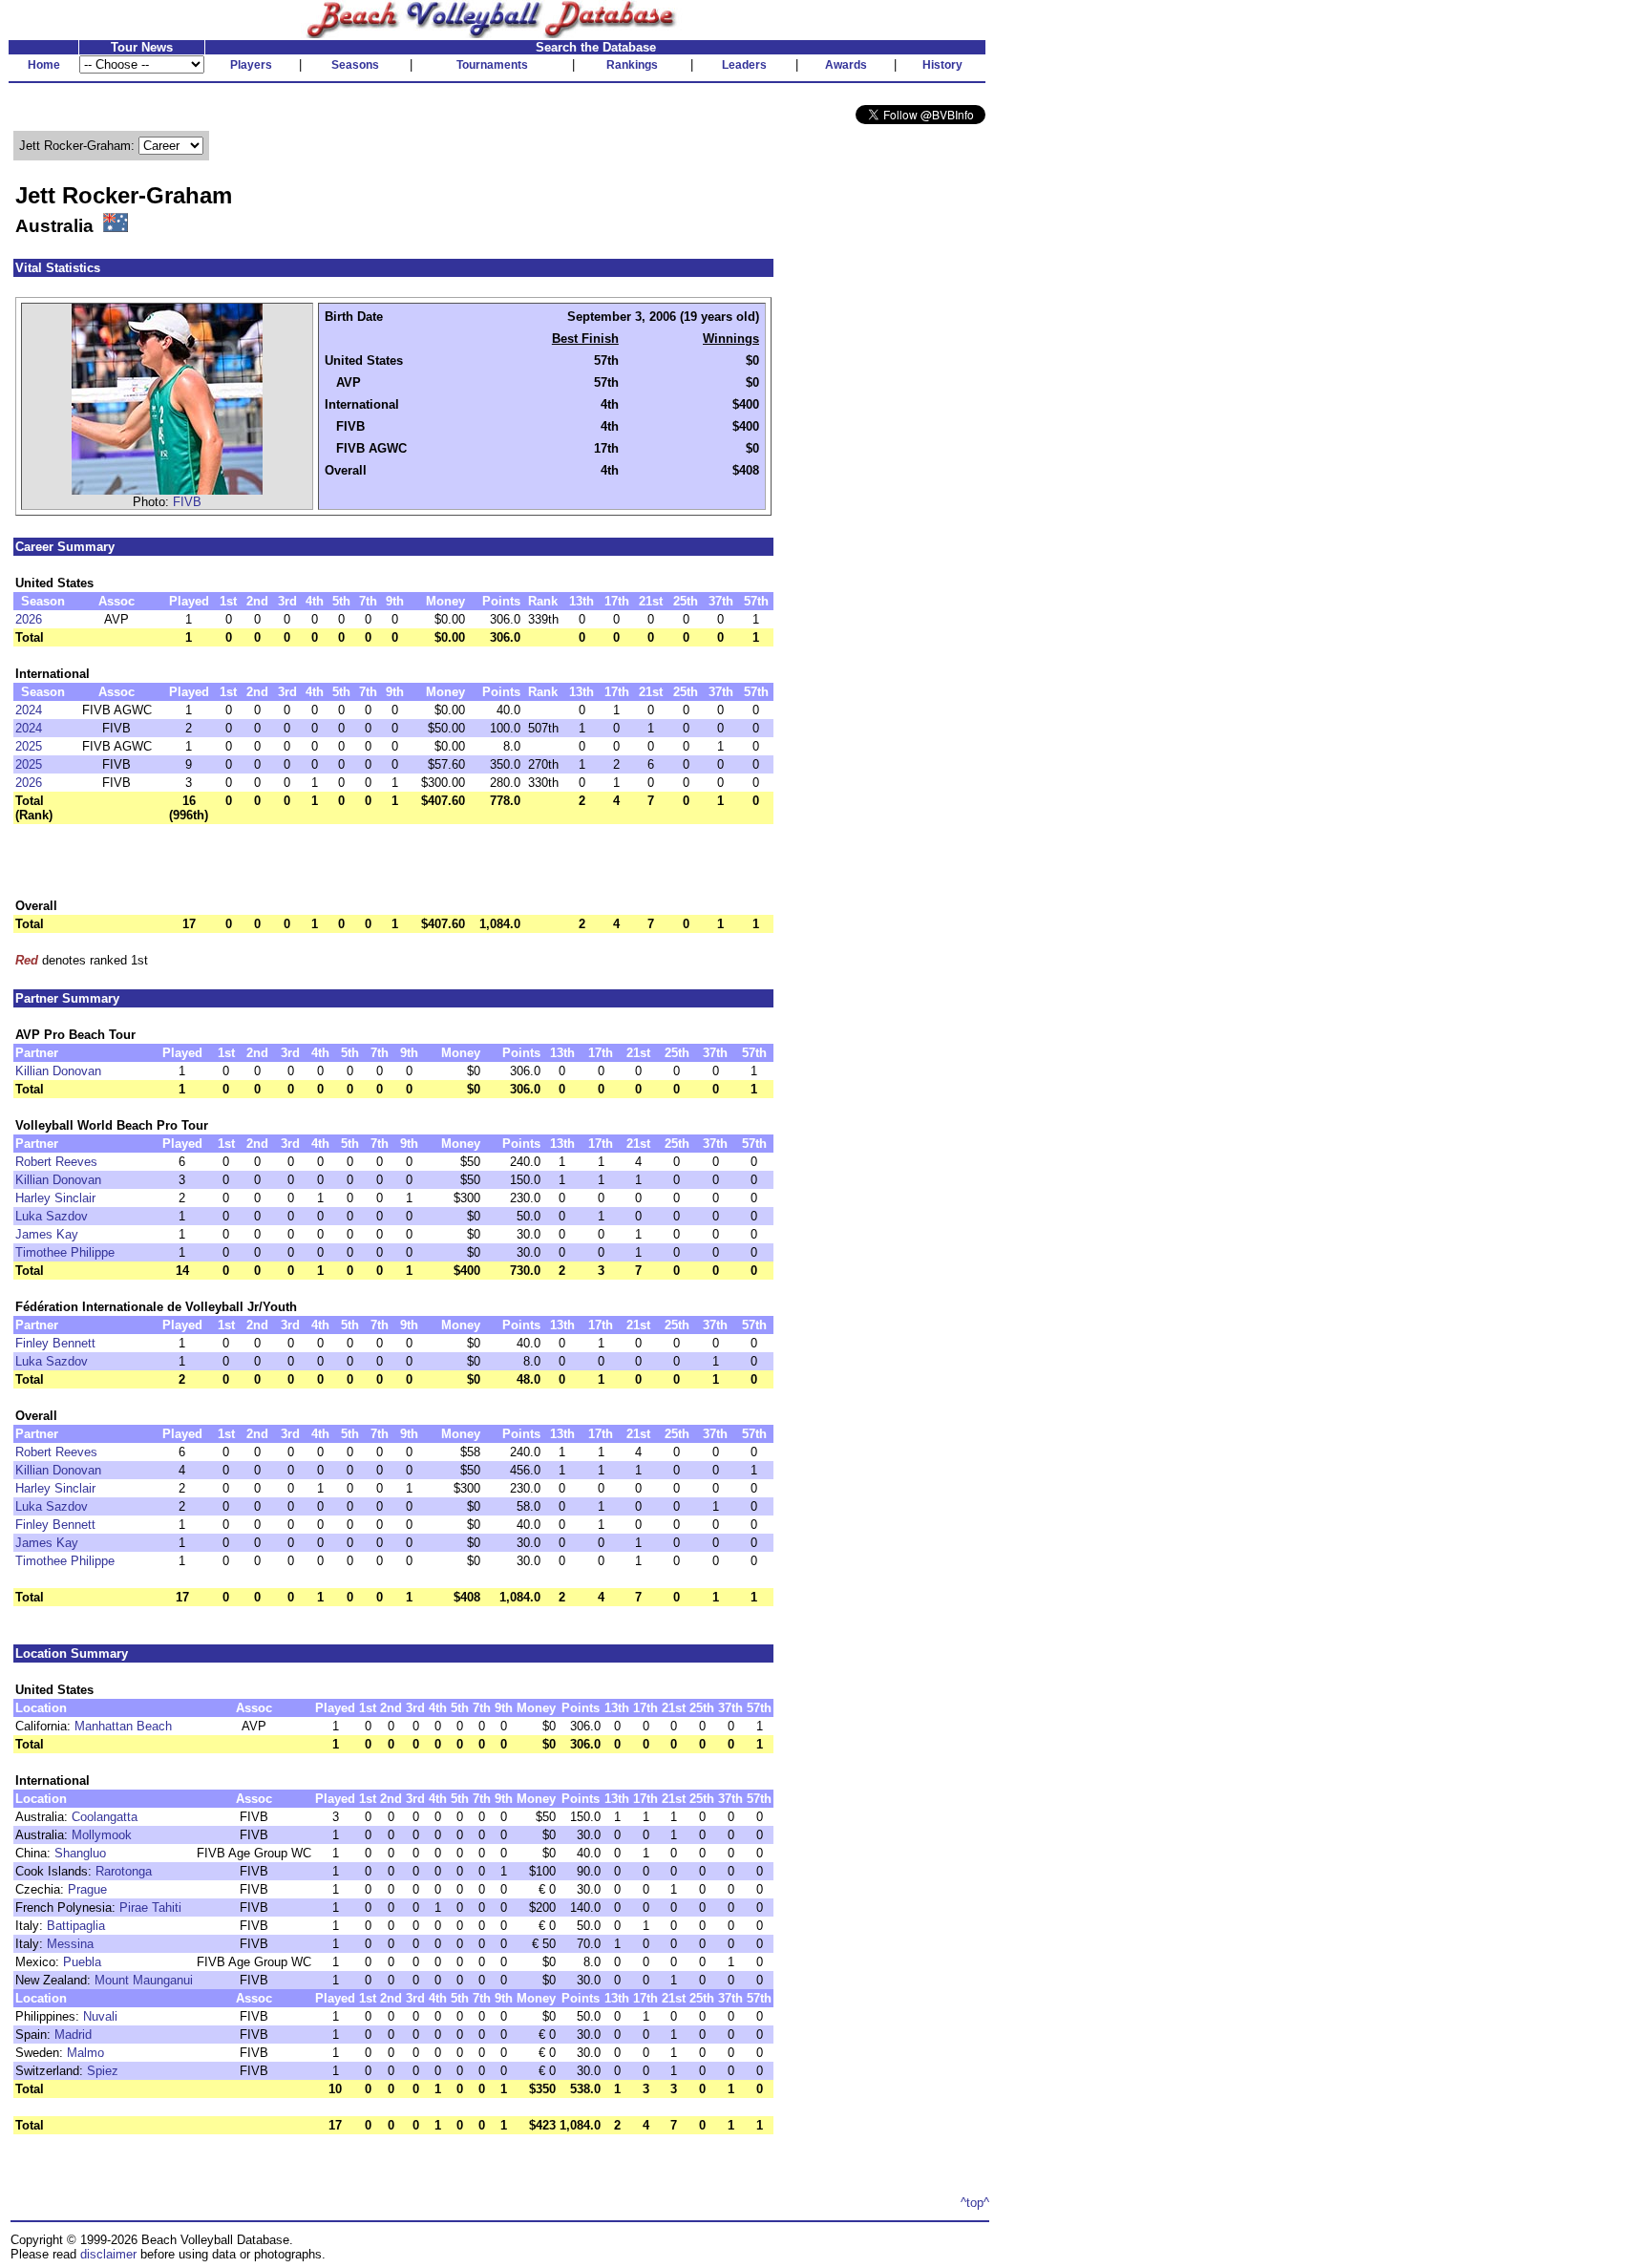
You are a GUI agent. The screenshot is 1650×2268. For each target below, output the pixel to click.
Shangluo (80, 1853)
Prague (87, 1889)
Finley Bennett (55, 1343)
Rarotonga (124, 1871)
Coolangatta (105, 1817)
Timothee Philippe (65, 1252)
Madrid (73, 2035)
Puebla (82, 1962)
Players (251, 65)
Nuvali (100, 2016)
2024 (29, 710)
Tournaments (492, 65)
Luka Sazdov (52, 1216)
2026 (29, 619)
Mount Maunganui (144, 1980)
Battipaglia (76, 1926)
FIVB (187, 502)
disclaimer (108, 2254)
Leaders (744, 65)
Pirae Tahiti (150, 1908)
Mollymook (102, 1835)
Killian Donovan (58, 1071)
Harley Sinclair (55, 1198)
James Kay (47, 1234)
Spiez (103, 2071)
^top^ (975, 2203)
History (942, 65)
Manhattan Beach (123, 1726)
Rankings (632, 65)
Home (44, 65)
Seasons (355, 65)
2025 (29, 746)
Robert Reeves (56, 1162)
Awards (846, 65)
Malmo (85, 2053)
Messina (70, 1944)
